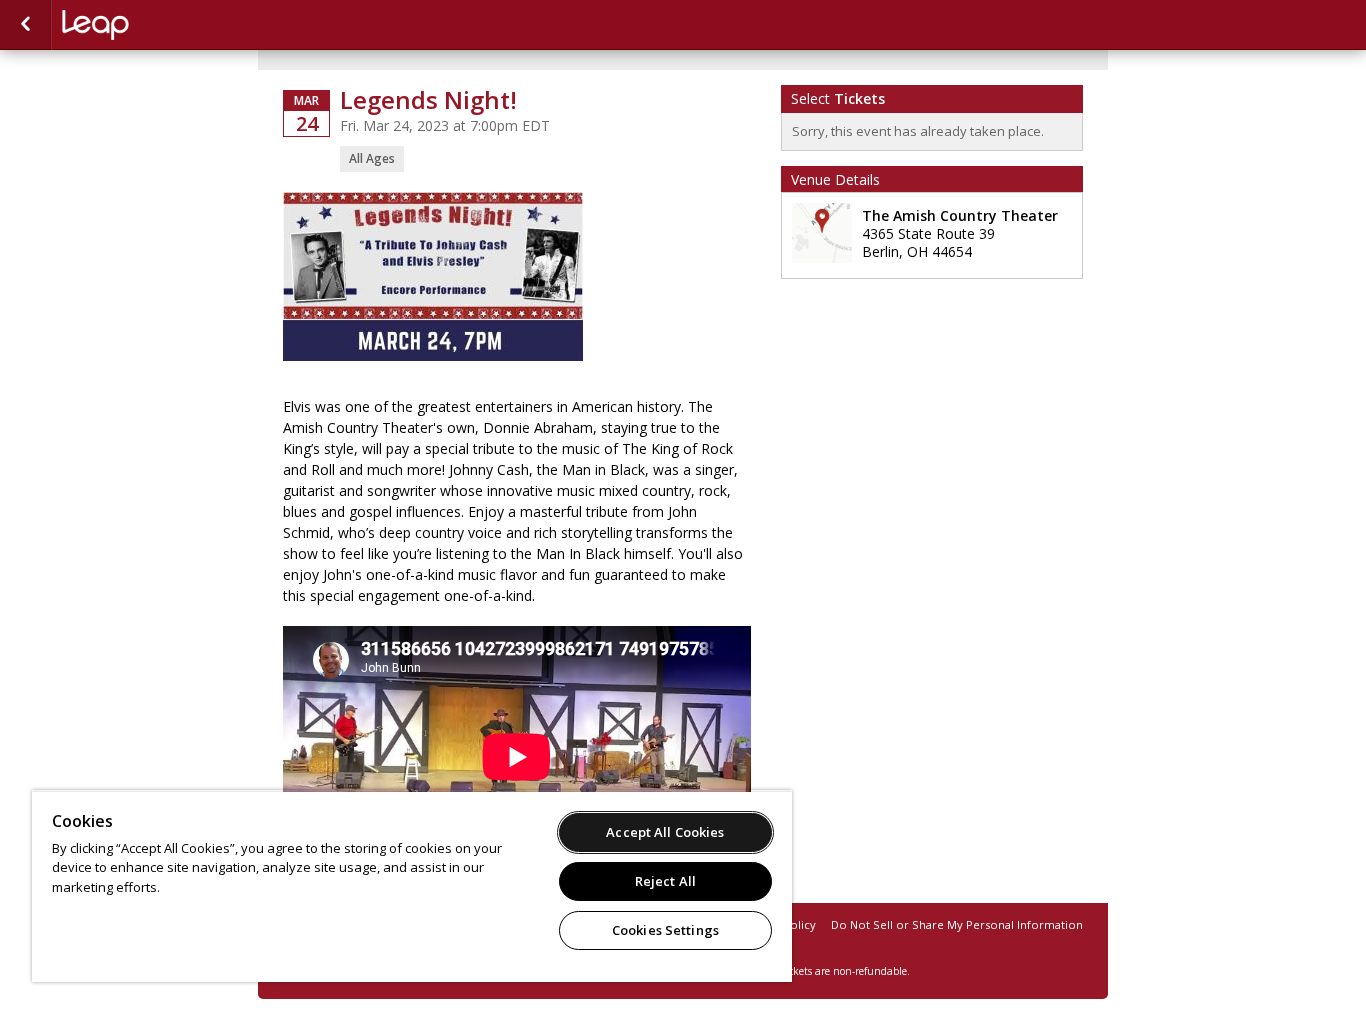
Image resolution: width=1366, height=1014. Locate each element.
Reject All (665, 881)
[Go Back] (25, 25)
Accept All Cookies (665, 832)
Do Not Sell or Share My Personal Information (957, 924)
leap (162, 25)
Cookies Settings (665, 930)
